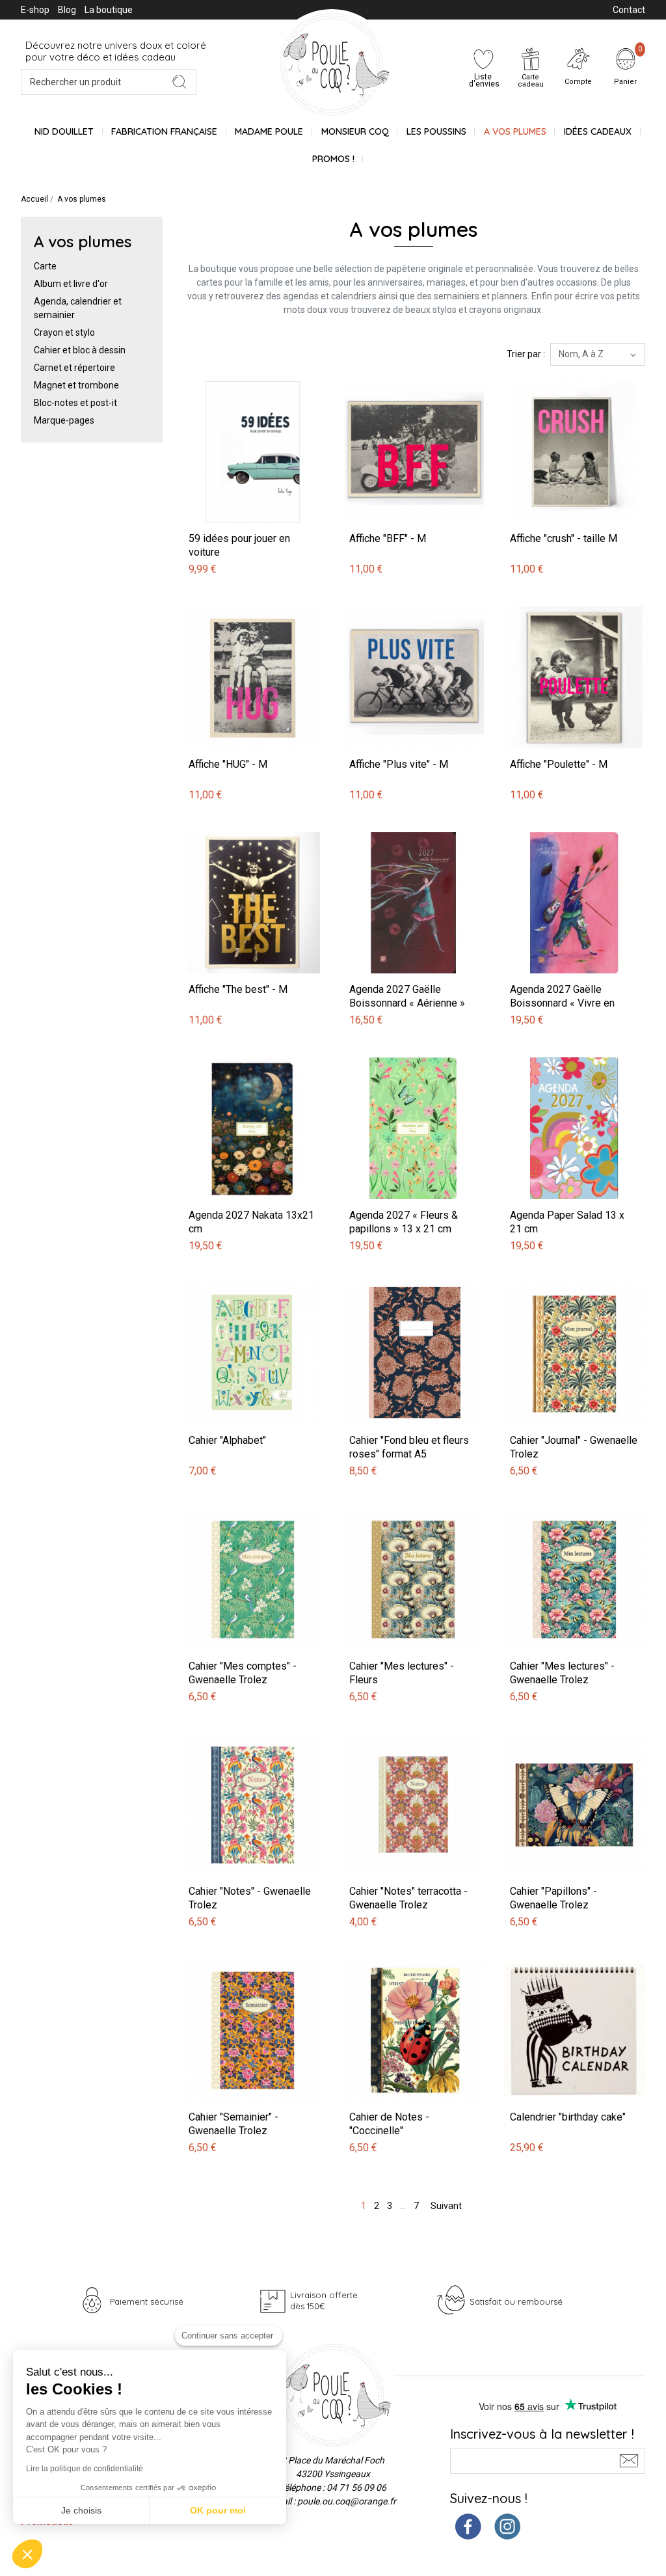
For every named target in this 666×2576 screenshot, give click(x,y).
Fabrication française (164, 131)
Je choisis (81, 2510)
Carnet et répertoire (74, 368)
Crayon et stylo (64, 332)
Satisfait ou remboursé (516, 2301)
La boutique (109, 10)
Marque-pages (64, 420)
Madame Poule (269, 131)
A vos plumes (515, 131)
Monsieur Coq (355, 131)
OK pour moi (218, 2510)
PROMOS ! (333, 159)
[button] (27, 2554)
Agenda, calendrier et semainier (78, 308)
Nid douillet (64, 131)
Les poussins (436, 131)
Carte (45, 266)
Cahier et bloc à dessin (80, 350)
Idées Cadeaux (598, 131)
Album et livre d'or (71, 284)
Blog (67, 10)
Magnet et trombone (76, 385)
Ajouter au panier (219, 374)
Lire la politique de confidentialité (85, 2469)
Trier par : (526, 354)
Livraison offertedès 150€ (324, 2300)
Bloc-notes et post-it (75, 403)
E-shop (35, 10)
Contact (629, 10)
